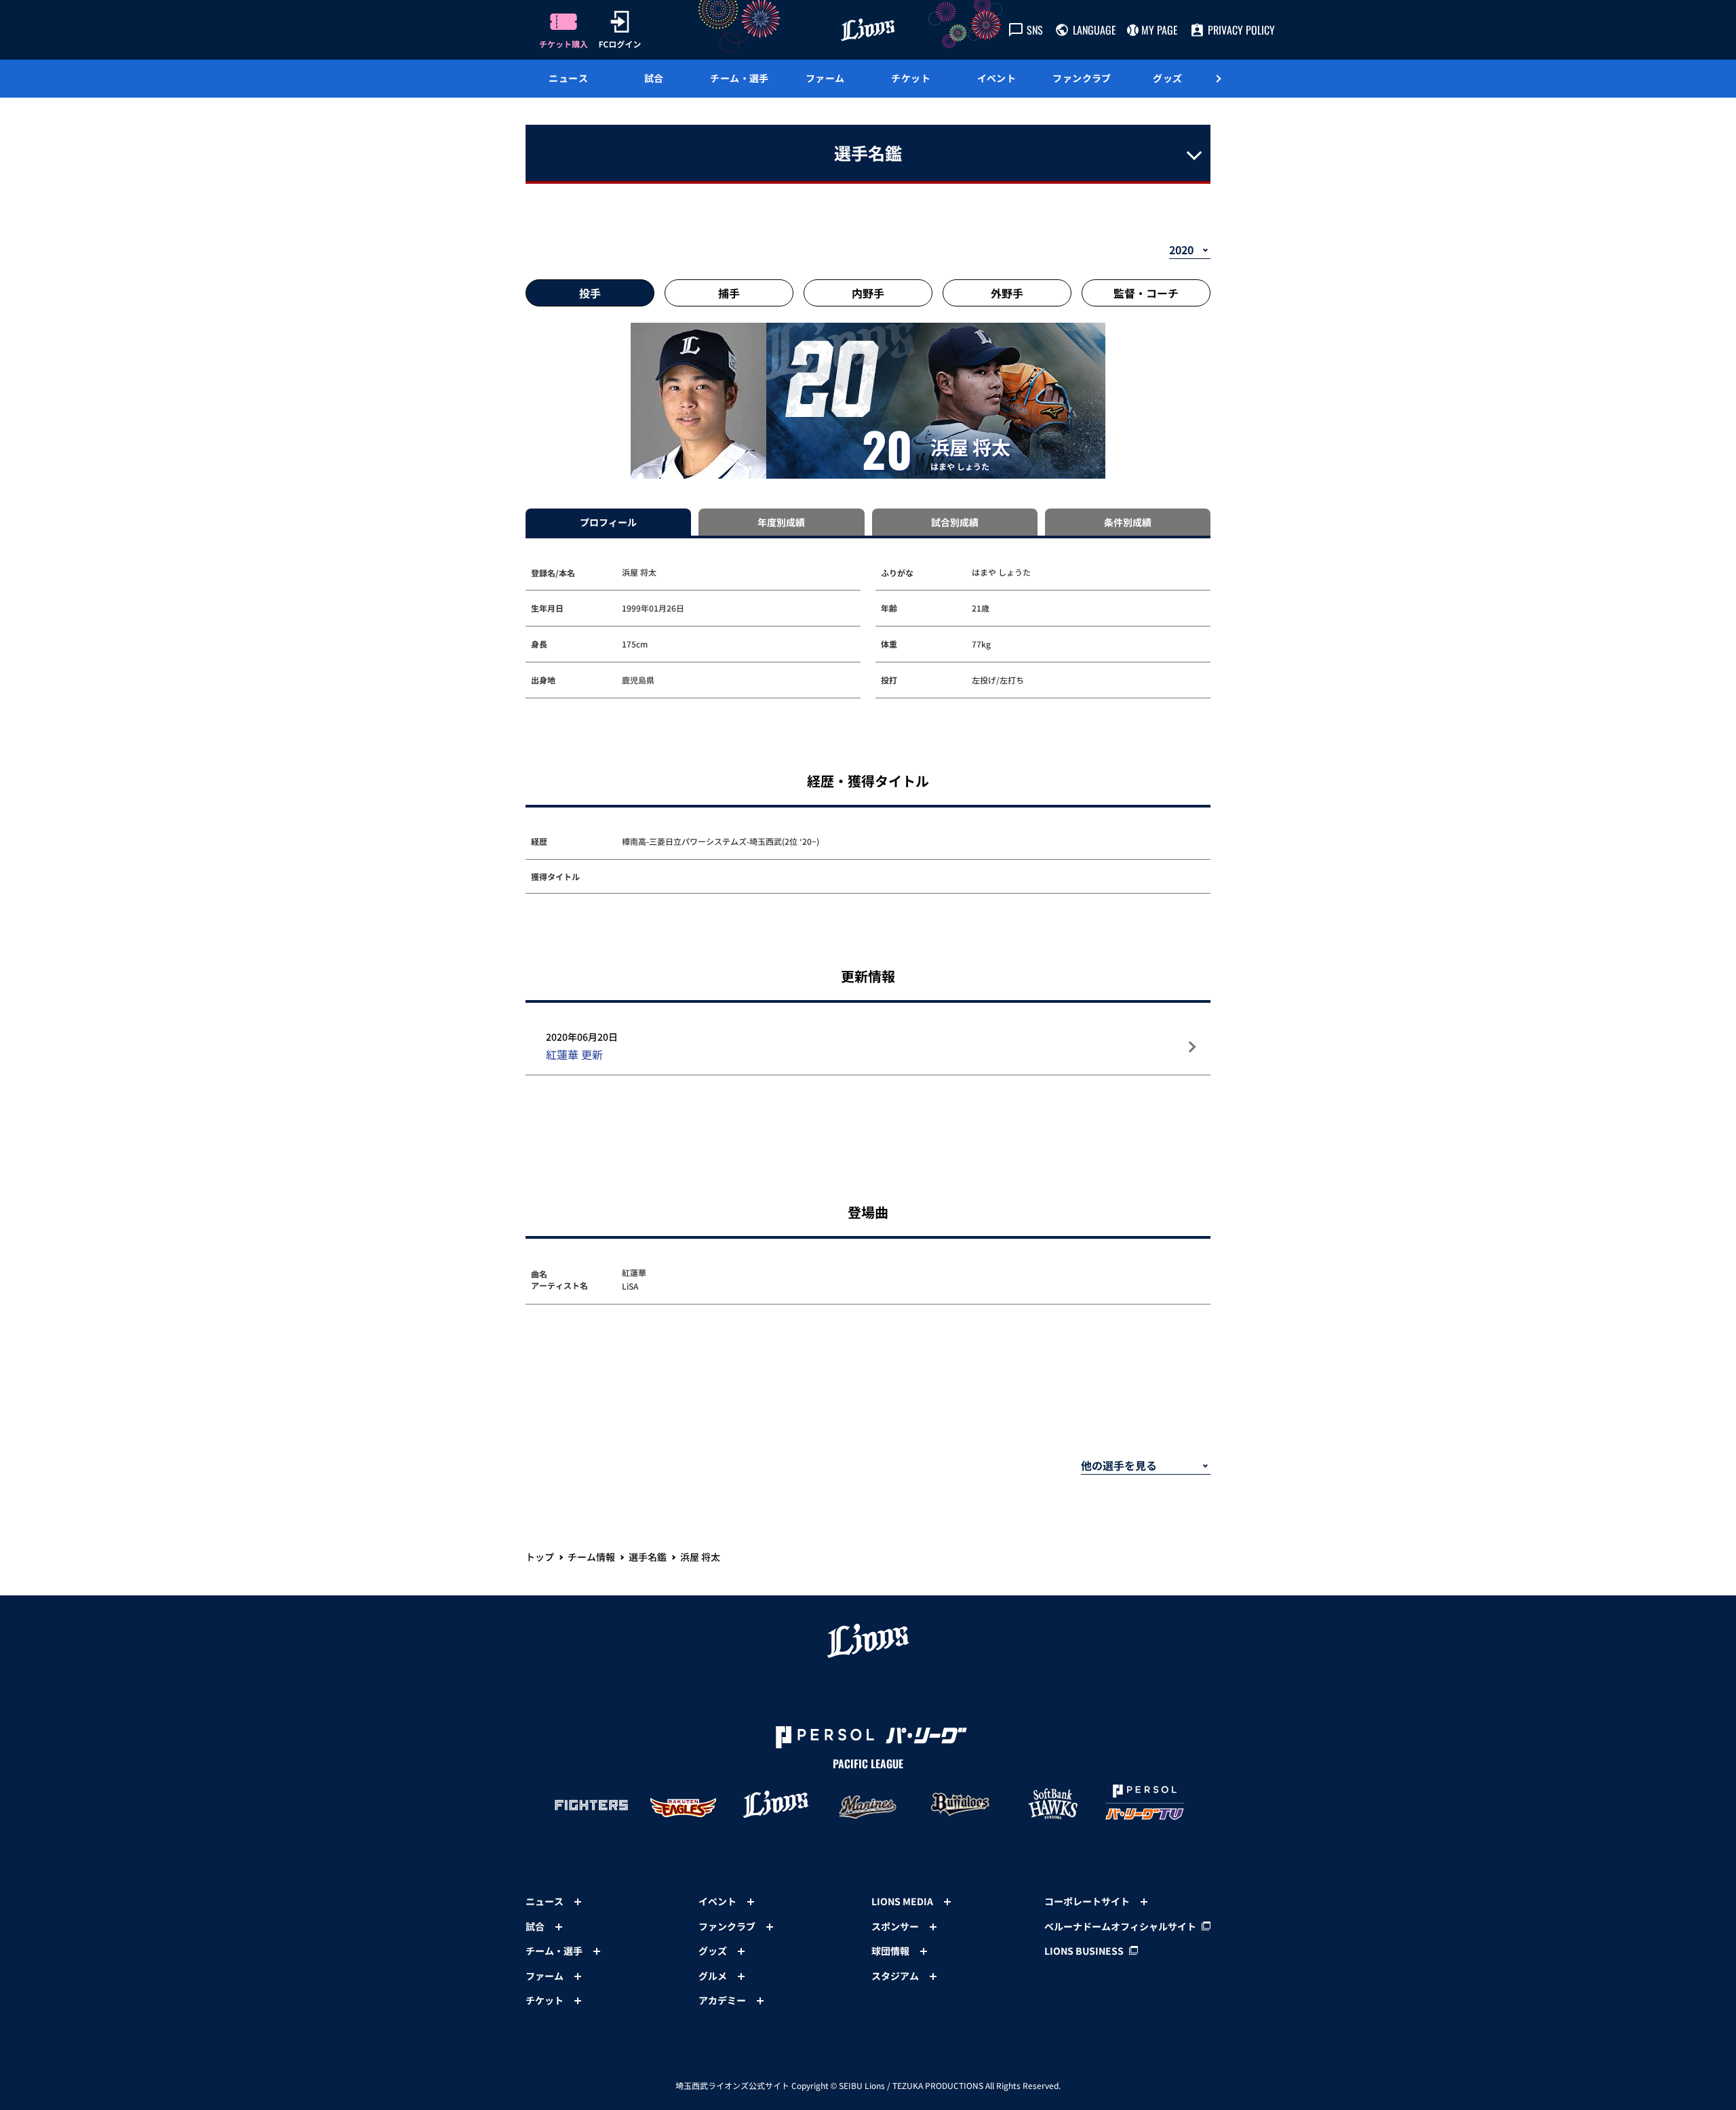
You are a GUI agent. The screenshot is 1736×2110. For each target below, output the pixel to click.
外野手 (1007, 293)
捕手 (729, 293)
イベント (997, 78)
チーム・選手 (739, 78)
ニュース (568, 78)
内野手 (868, 293)
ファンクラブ (1082, 78)
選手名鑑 (648, 1557)
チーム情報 (591, 1557)
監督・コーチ (1146, 293)
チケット (911, 78)
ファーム (825, 78)
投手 (590, 293)
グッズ (1167, 78)
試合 (654, 78)
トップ (540, 1557)
